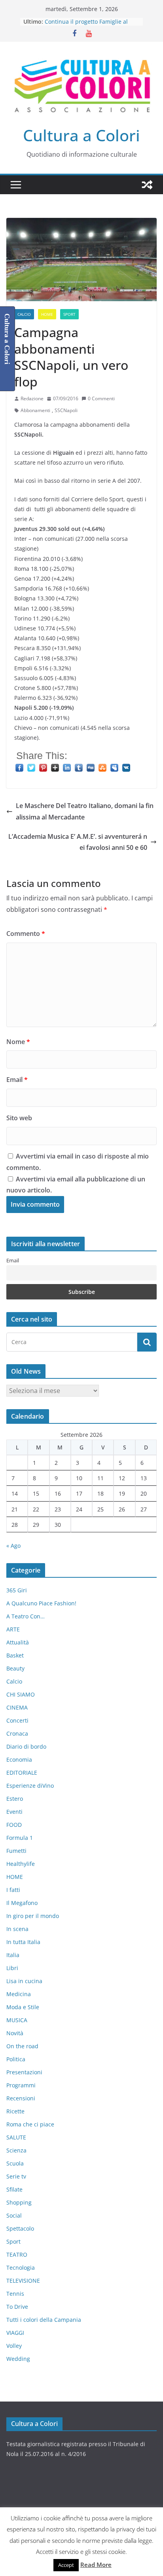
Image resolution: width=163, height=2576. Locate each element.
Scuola (15, 2163)
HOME (47, 314)
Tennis (15, 2294)
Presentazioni (24, 2072)
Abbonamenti (35, 410)
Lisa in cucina (24, 1981)
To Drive (17, 2307)
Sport (69, 314)
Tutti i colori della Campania (44, 2320)
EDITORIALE (22, 1773)
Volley (14, 2346)
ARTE (13, 1629)
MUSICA (17, 2020)
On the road (22, 2046)
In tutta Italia (23, 1942)
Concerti (17, 1720)
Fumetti (16, 1851)
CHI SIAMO (21, 1694)
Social (14, 2215)
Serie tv (16, 2176)
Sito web (19, 1118)
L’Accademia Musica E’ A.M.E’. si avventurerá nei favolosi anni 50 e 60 (78, 842)
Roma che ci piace (30, 2124)
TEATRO (17, 2254)
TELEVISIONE (23, 2281)
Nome (18, 1042)
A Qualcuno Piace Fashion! (41, 1603)
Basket (15, 1655)
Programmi (21, 2085)
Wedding (18, 2359)
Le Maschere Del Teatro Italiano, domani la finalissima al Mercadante (85, 811)
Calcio (24, 314)
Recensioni (21, 2098)
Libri (12, 1968)
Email (17, 1080)
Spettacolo (20, 2228)
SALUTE (16, 2137)
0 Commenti (101, 398)
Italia (13, 1955)
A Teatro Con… (26, 1616)
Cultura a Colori (81, 135)
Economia (19, 1760)
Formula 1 (20, 1838)
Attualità (18, 1642)
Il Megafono (22, 1903)
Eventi (14, 1812)
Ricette (15, 2111)
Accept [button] (66, 2565)
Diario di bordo (26, 1746)
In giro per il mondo (33, 1916)
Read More (96, 2565)
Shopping (19, 2202)
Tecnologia (21, 2268)
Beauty (15, 1668)
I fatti (13, 1890)
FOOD (14, 1825)
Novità (15, 2033)
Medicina (19, 1994)
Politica (16, 2059)
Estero (15, 1799)
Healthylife (21, 1864)
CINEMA (17, 1707)
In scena (17, 1929)
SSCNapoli (66, 410)
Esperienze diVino (30, 1786)
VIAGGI (15, 2333)
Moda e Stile (23, 2007)
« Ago (13, 1546)
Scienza (16, 2150)
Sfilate (14, 2189)
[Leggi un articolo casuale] (147, 185)
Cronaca (17, 1733)
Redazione (32, 398)
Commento (26, 934)
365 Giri (17, 1590)
